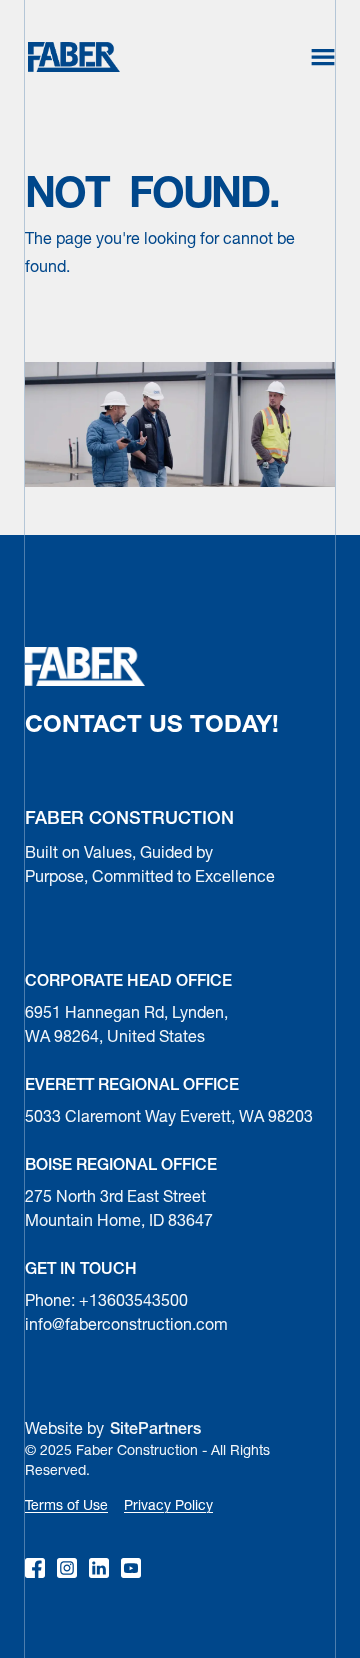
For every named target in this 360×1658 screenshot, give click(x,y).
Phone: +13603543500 (106, 1302)
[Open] (323, 57)
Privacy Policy (168, 1506)
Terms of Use (66, 1506)
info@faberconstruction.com (126, 1326)
